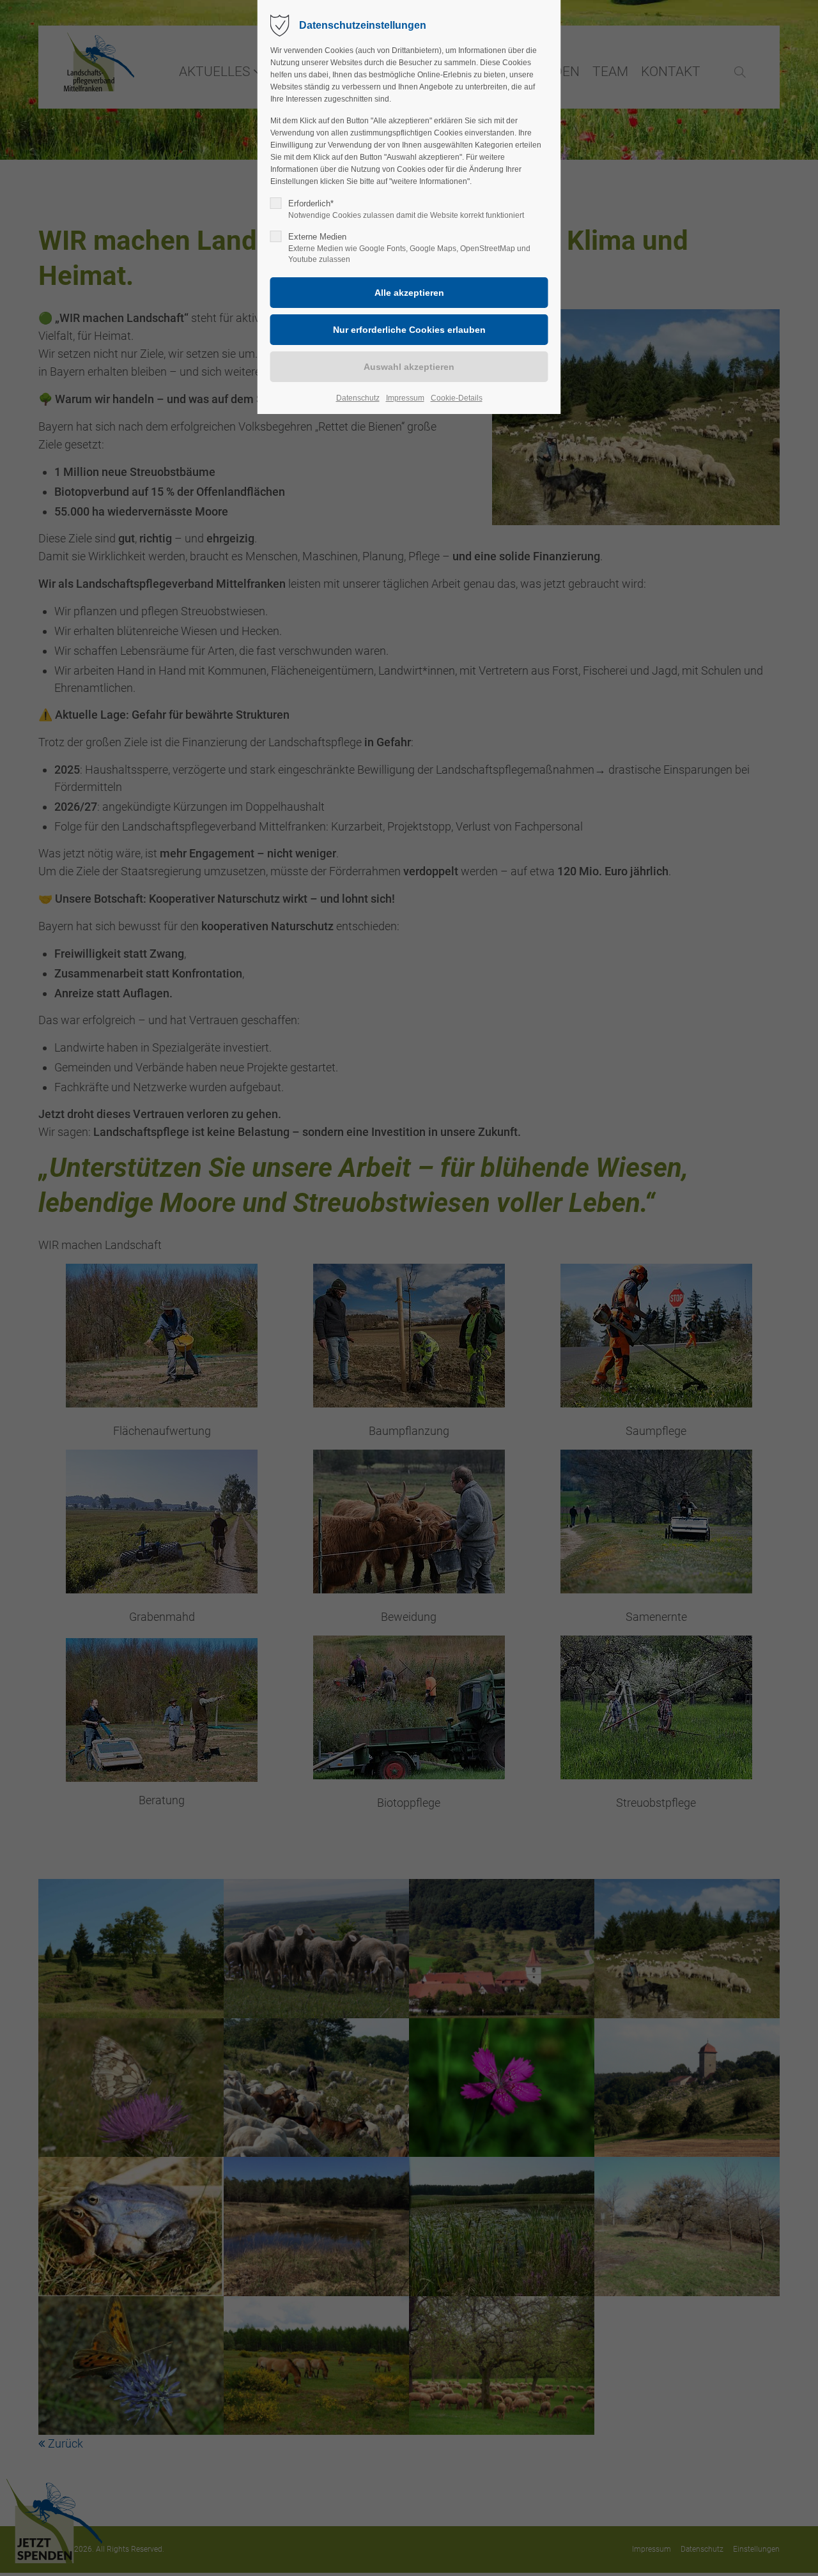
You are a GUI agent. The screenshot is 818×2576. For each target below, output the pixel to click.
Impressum (405, 398)
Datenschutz (358, 398)
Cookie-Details (457, 398)
